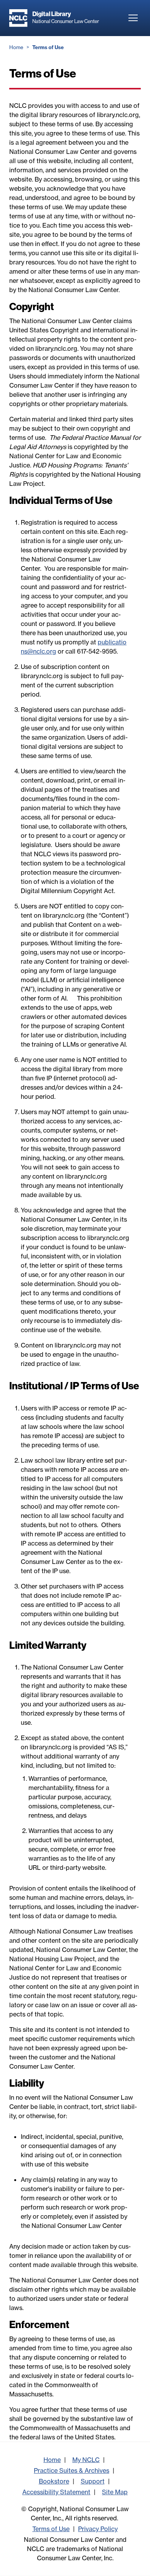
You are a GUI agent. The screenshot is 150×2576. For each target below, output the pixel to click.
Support (93, 2481)
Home (16, 47)
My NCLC (86, 2460)
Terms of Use (51, 2529)
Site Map (115, 2492)
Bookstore (54, 2481)
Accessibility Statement (56, 2492)
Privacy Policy (98, 2529)
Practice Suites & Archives (72, 2470)
